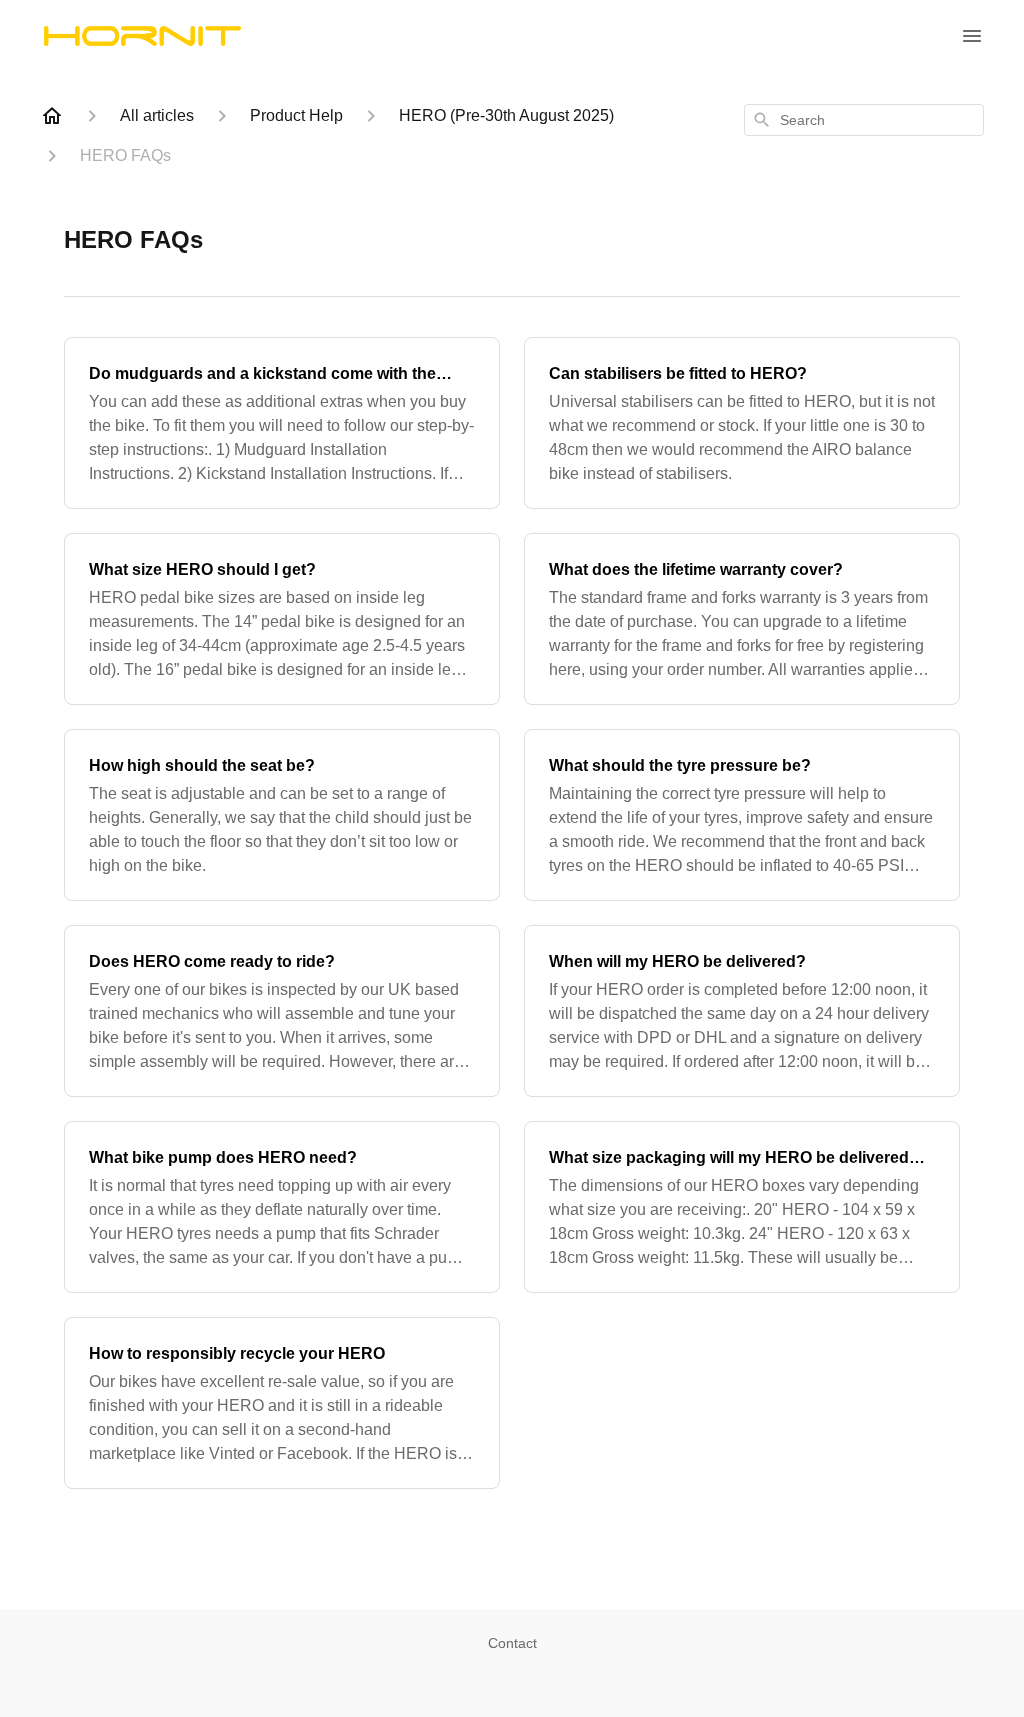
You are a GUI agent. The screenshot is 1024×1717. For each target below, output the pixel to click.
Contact (512, 1643)
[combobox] (864, 120)
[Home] (52, 116)
